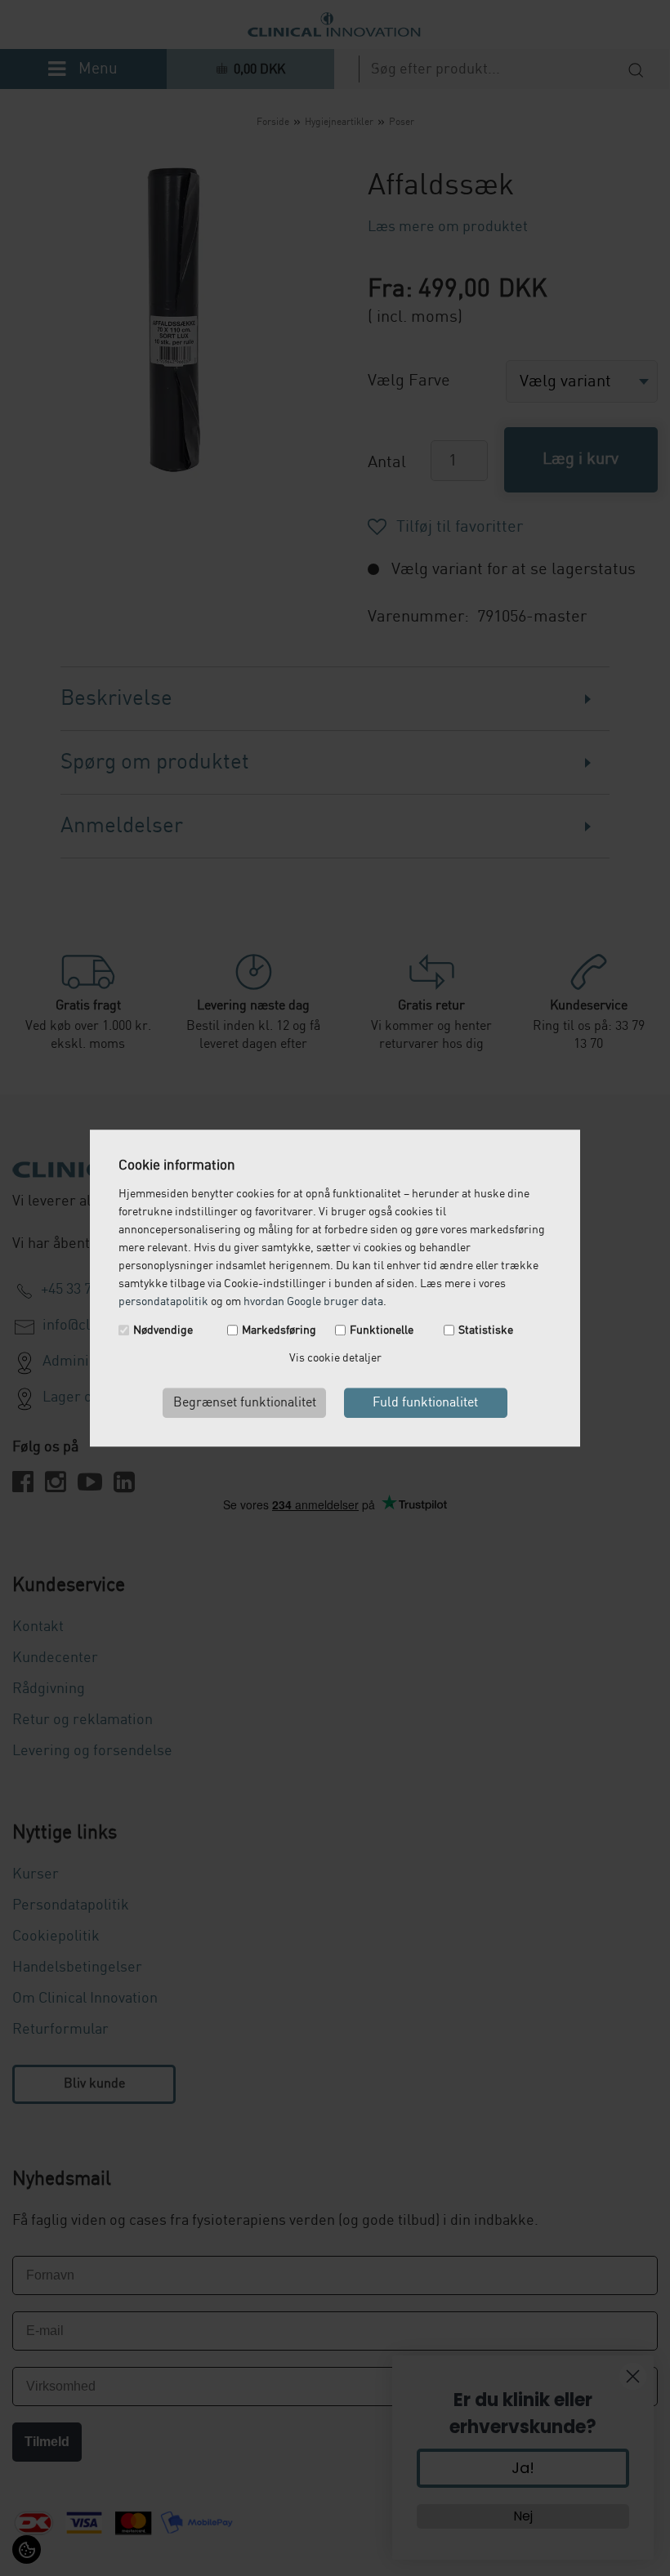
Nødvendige (163, 1330)
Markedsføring (279, 1330)
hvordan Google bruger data (313, 1302)
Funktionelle (382, 1330)
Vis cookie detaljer (335, 1358)
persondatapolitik (163, 1302)
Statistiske (486, 1330)
